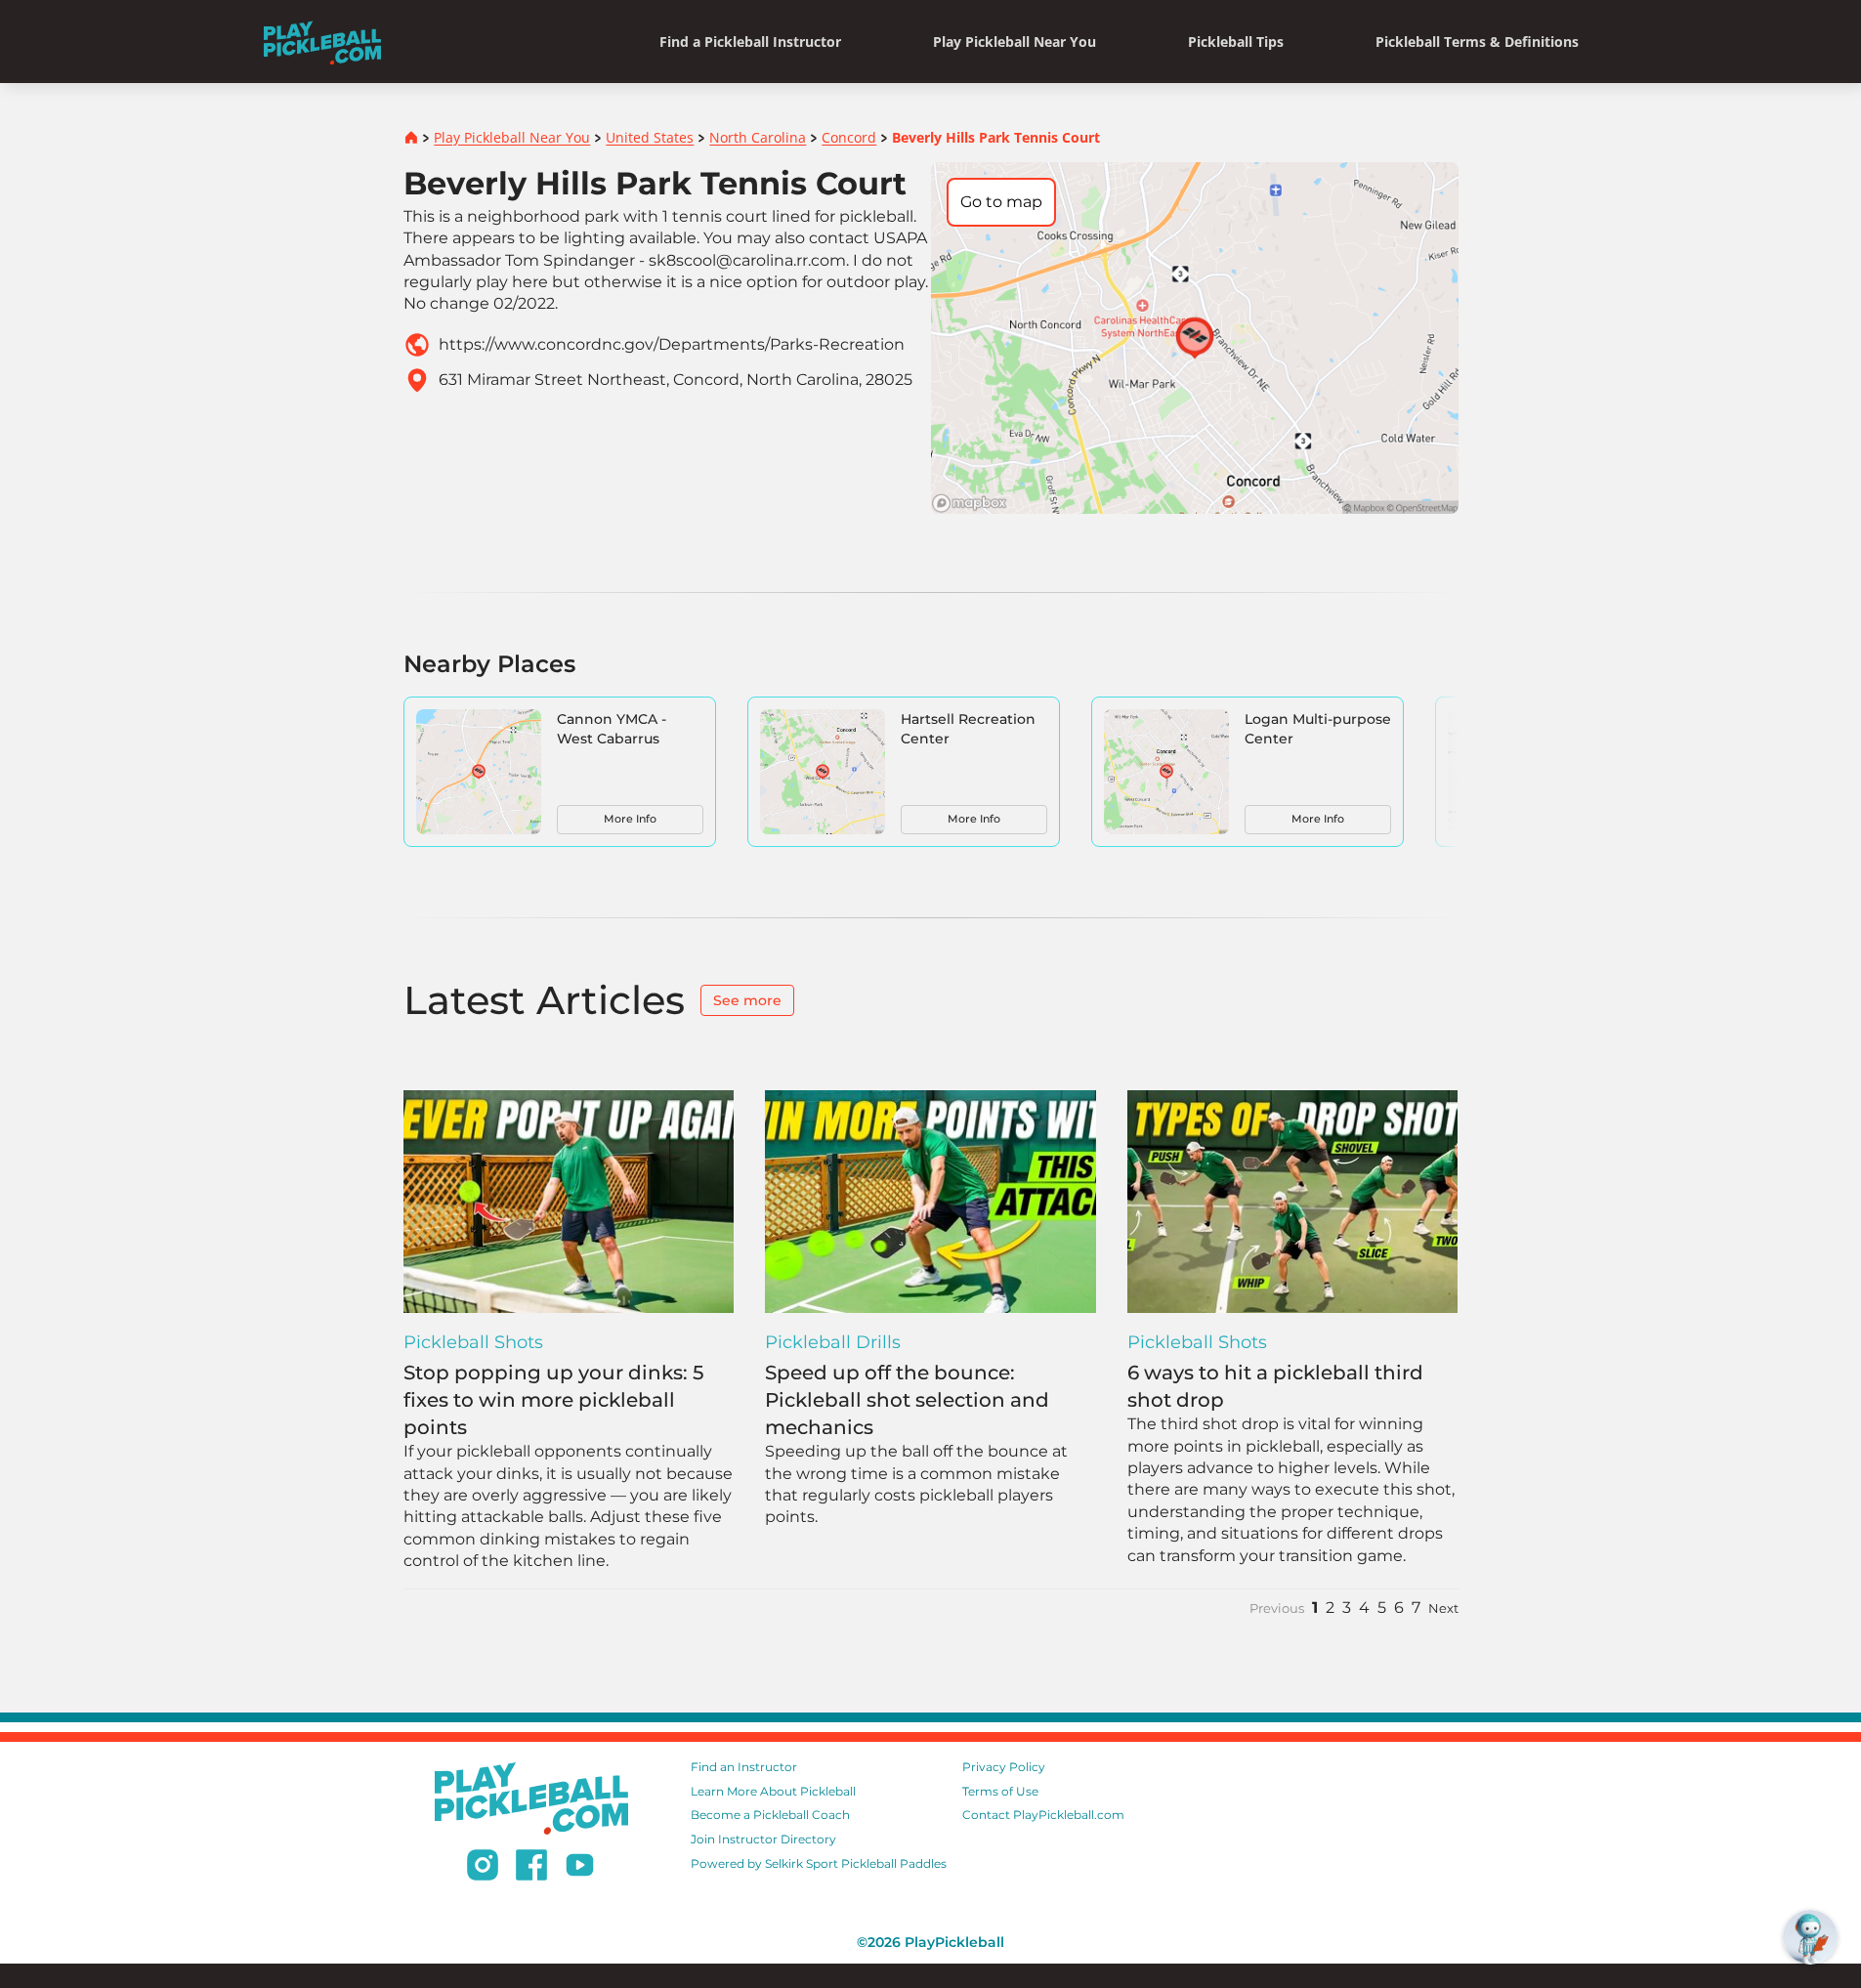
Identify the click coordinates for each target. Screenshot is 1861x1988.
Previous (1277, 1608)
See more (747, 1000)
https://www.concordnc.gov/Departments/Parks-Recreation (672, 344)
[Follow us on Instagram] (483, 1868)
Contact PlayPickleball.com (1043, 1815)
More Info (630, 819)
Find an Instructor (744, 1767)
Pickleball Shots (473, 1342)
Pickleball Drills (833, 1342)
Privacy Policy (1004, 1767)
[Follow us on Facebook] (531, 1868)
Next (1443, 1608)
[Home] (322, 42)
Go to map (1001, 202)
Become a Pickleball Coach (770, 1815)
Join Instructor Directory (763, 1839)
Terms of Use (1000, 1791)
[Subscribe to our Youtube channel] (580, 1868)
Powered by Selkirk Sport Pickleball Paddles (819, 1863)
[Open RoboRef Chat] (1810, 1937)
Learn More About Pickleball (773, 1791)
